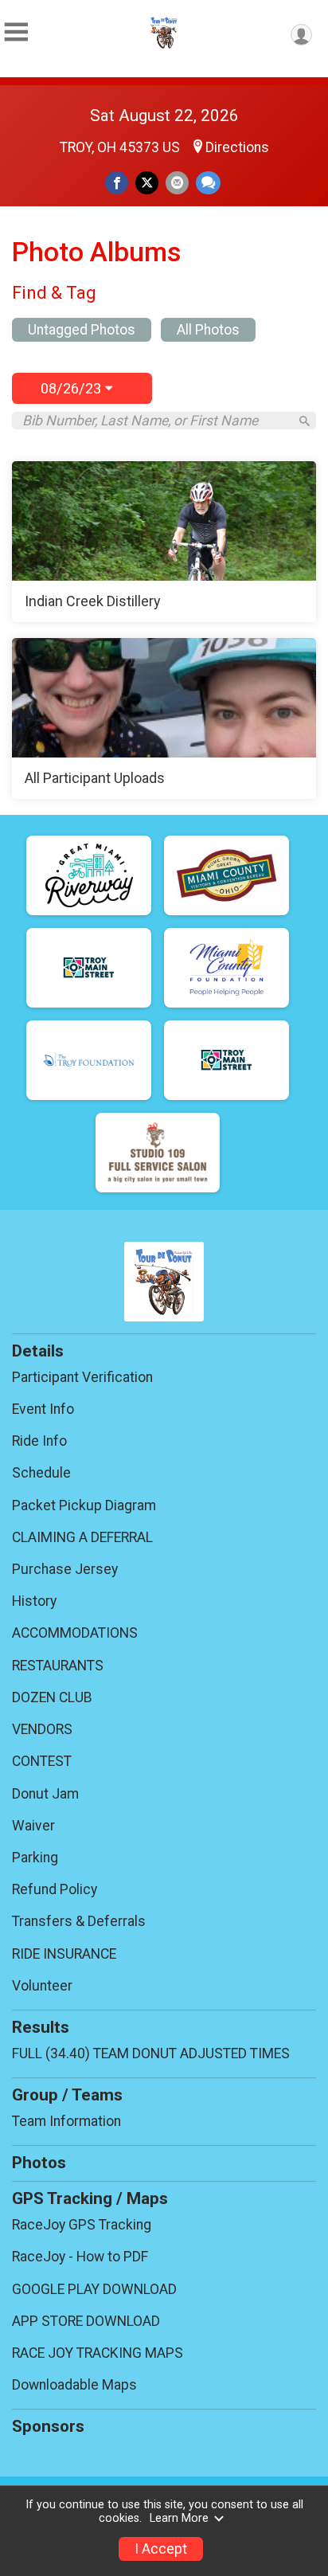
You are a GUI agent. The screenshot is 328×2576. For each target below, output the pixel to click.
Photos (39, 2163)
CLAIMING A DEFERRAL (82, 1537)
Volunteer (42, 1986)
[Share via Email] (177, 183)
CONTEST (42, 1761)
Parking (35, 1858)
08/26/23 (73, 388)
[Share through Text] (208, 183)
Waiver (33, 1826)
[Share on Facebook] (117, 183)
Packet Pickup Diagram (84, 1505)
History (34, 1601)
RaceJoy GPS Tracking (82, 2225)
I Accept (161, 2549)
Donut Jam (45, 1794)
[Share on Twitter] (147, 183)
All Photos (208, 330)
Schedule (41, 1473)
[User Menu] (301, 35)
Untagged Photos (82, 330)
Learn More (179, 2518)
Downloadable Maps (74, 2385)
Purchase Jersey (65, 1569)
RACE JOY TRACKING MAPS (98, 2353)
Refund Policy (55, 1889)
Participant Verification (82, 1377)
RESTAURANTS (58, 1666)
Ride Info (39, 1441)
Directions (237, 147)
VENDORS (42, 1729)
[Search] (305, 421)
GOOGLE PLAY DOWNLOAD (94, 2289)
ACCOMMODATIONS (75, 1633)
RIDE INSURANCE (64, 1954)
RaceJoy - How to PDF (80, 2257)
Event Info (43, 1409)
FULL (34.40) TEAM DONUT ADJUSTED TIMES (151, 2053)
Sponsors (48, 2426)
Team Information (66, 2121)
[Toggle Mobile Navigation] (16, 32)
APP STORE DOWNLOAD (86, 2321)
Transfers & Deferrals (79, 1921)
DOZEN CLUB (52, 1697)
